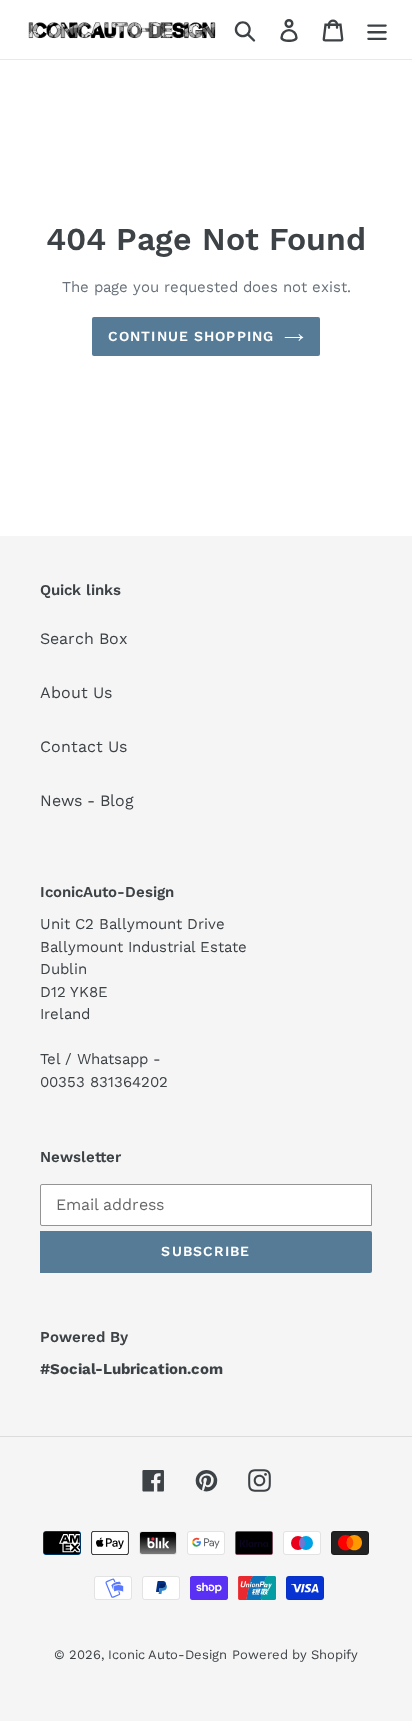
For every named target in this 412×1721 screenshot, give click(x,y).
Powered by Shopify (295, 1654)
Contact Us (83, 746)
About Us (76, 692)
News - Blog (87, 800)
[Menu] (377, 29)
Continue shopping (191, 336)
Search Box (84, 638)
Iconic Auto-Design (167, 1654)
